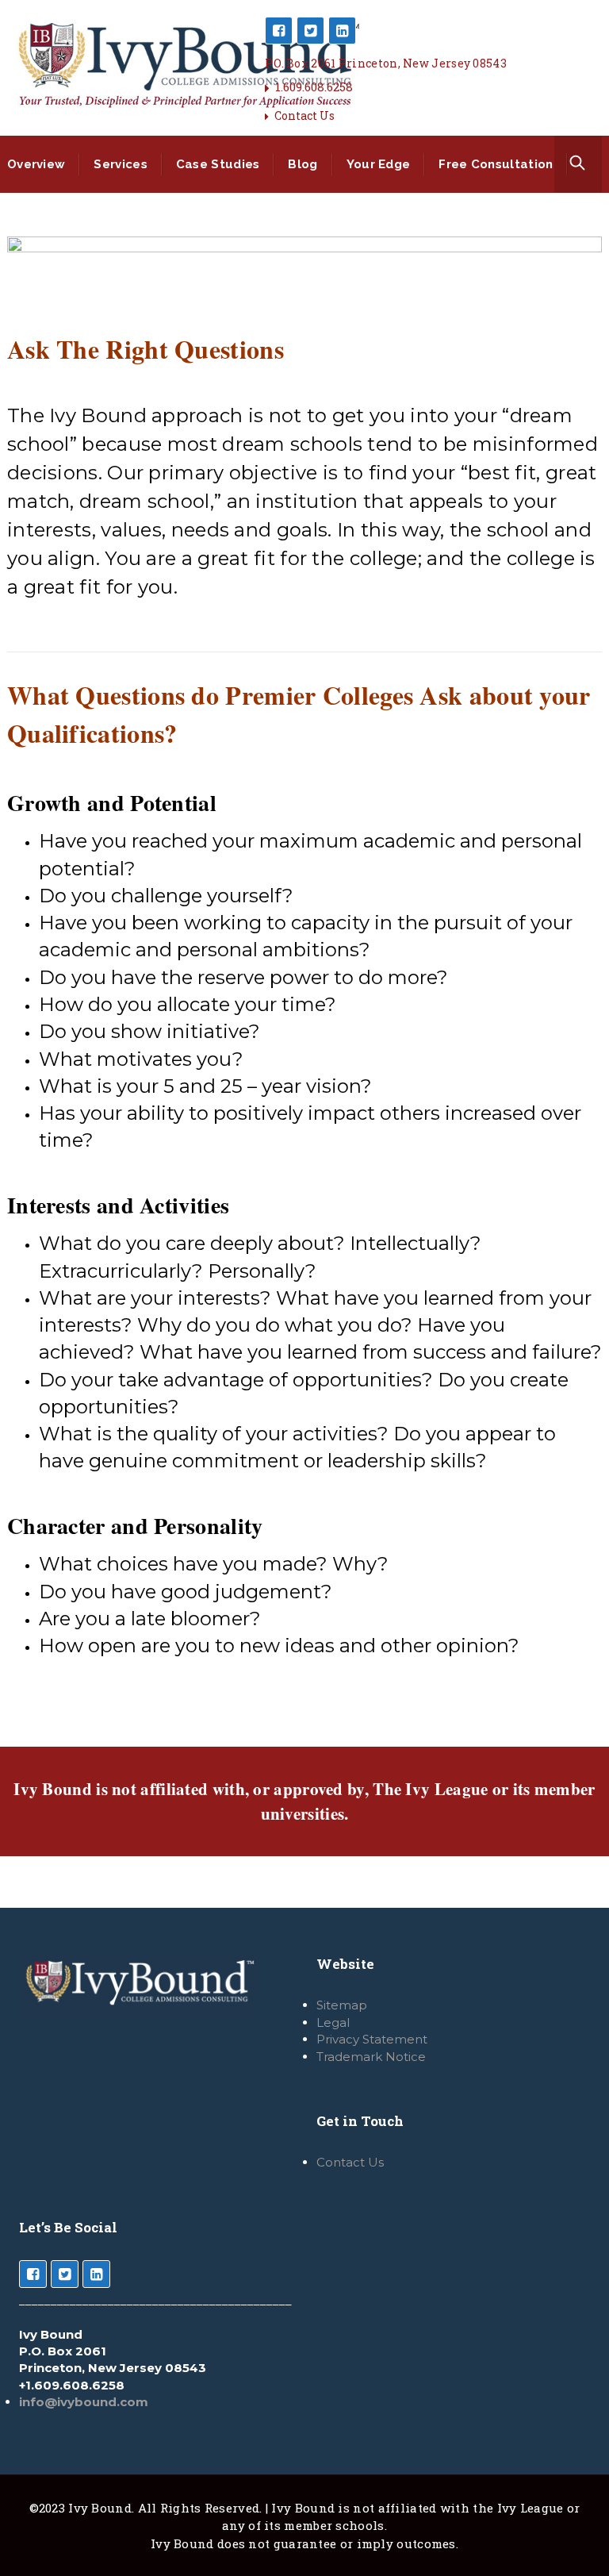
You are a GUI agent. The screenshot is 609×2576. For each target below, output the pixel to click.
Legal (333, 2022)
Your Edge (379, 164)
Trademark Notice (371, 2057)
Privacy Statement (372, 2039)
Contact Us (304, 115)
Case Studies (218, 164)
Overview (36, 164)
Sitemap (342, 2005)
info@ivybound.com (84, 2402)
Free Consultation (496, 164)
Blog (303, 164)
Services (120, 164)
